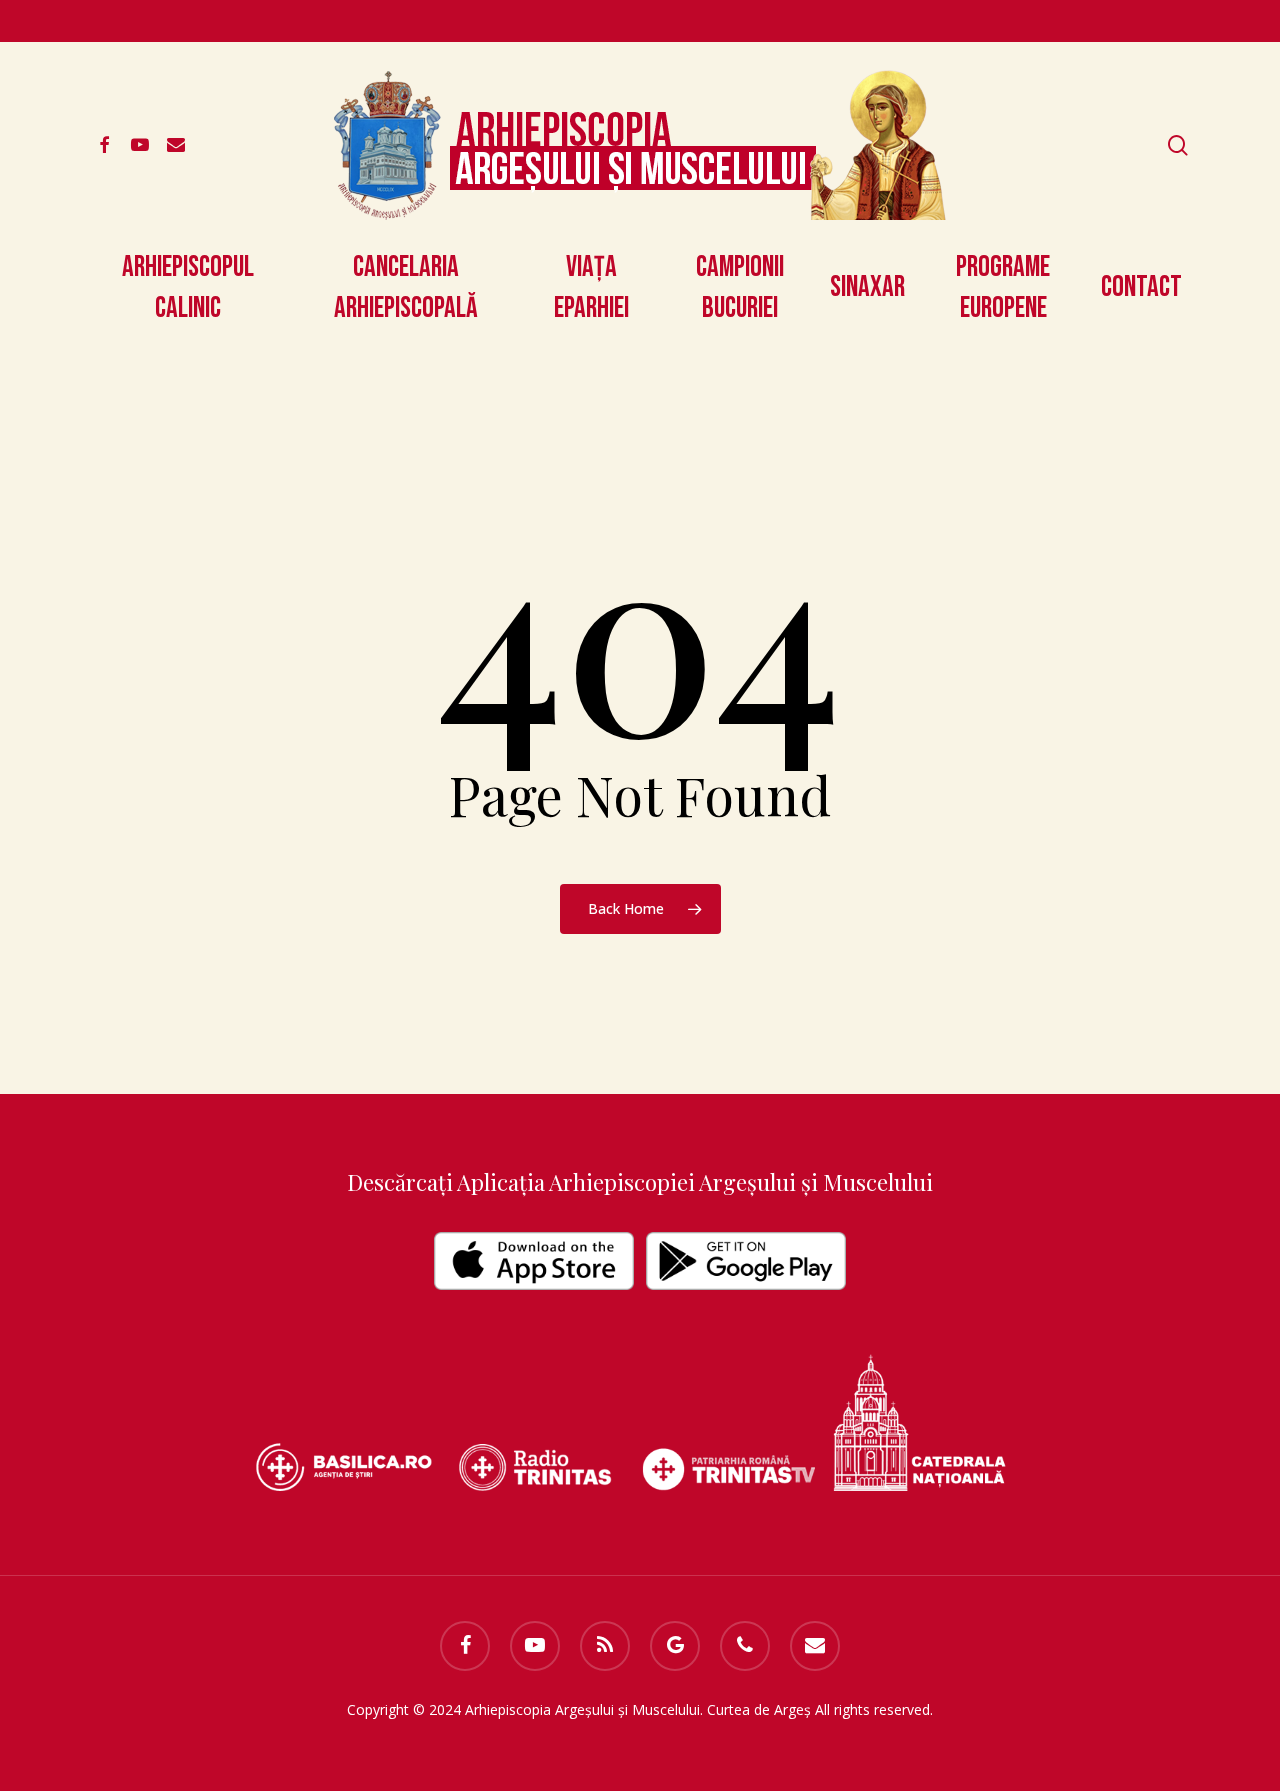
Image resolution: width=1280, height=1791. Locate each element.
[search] (1178, 145)
